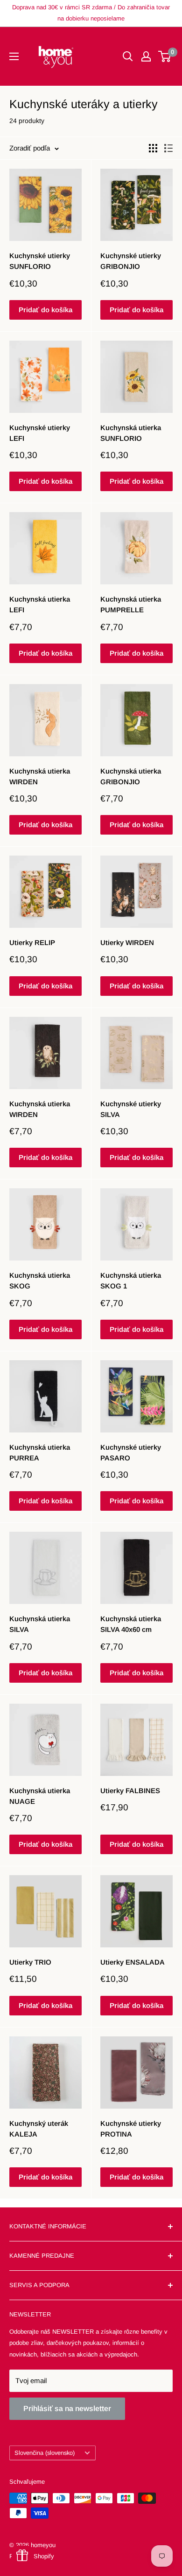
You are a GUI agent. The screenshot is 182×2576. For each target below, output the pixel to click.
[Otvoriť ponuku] (14, 56)
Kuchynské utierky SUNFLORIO (40, 261)
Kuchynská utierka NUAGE (40, 1796)
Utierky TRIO (30, 1962)
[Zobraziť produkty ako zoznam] (168, 148)
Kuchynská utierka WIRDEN (40, 776)
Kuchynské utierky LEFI (40, 433)
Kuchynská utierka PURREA (40, 1452)
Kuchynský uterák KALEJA (39, 2129)
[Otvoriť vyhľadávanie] (128, 56)
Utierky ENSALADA (133, 1962)
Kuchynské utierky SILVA (131, 1109)
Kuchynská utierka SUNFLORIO (131, 433)
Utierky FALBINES (130, 1791)
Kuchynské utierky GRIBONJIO (131, 261)
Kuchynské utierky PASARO (131, 1452)
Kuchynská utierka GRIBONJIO (131, 776)
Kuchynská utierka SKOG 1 (131, 1281)
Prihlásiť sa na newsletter (67, 2408)
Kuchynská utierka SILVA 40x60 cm (131, 1624)
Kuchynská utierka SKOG (40, 1281)
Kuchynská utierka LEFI (40, 604)
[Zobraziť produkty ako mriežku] (153, 148)
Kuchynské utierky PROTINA (131, 2129)
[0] (165, 56)
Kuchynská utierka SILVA (40, 1624)
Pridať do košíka (45, 310)
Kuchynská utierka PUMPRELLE (131, 604)
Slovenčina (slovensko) (45, 2453)
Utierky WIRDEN (127, 942)
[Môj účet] (146, 56)
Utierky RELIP (32, 942)
